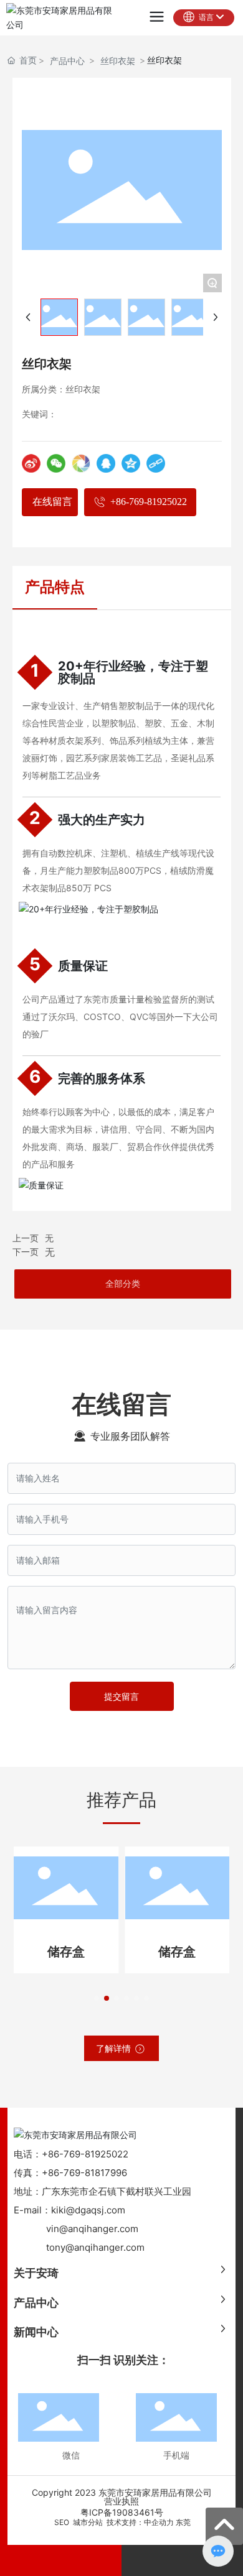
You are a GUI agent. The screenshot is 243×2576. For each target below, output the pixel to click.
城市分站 (88, 2522)
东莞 (183, 2522)
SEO (61, 2522)
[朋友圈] (81, 463)
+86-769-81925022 (85, 2154)
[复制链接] (156, 463)
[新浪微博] (31, 463)
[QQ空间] (131, 463)
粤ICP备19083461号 (122, 2512)
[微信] (56, 463)
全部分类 (123, 1284)
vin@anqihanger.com (92, 2229)
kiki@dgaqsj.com (88, 2210)
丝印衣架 (118, 61)
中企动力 (159, 2522)
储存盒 (64, 1952)
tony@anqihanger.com (95, 2247)
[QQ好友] (106, 463)
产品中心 (67, 61)
